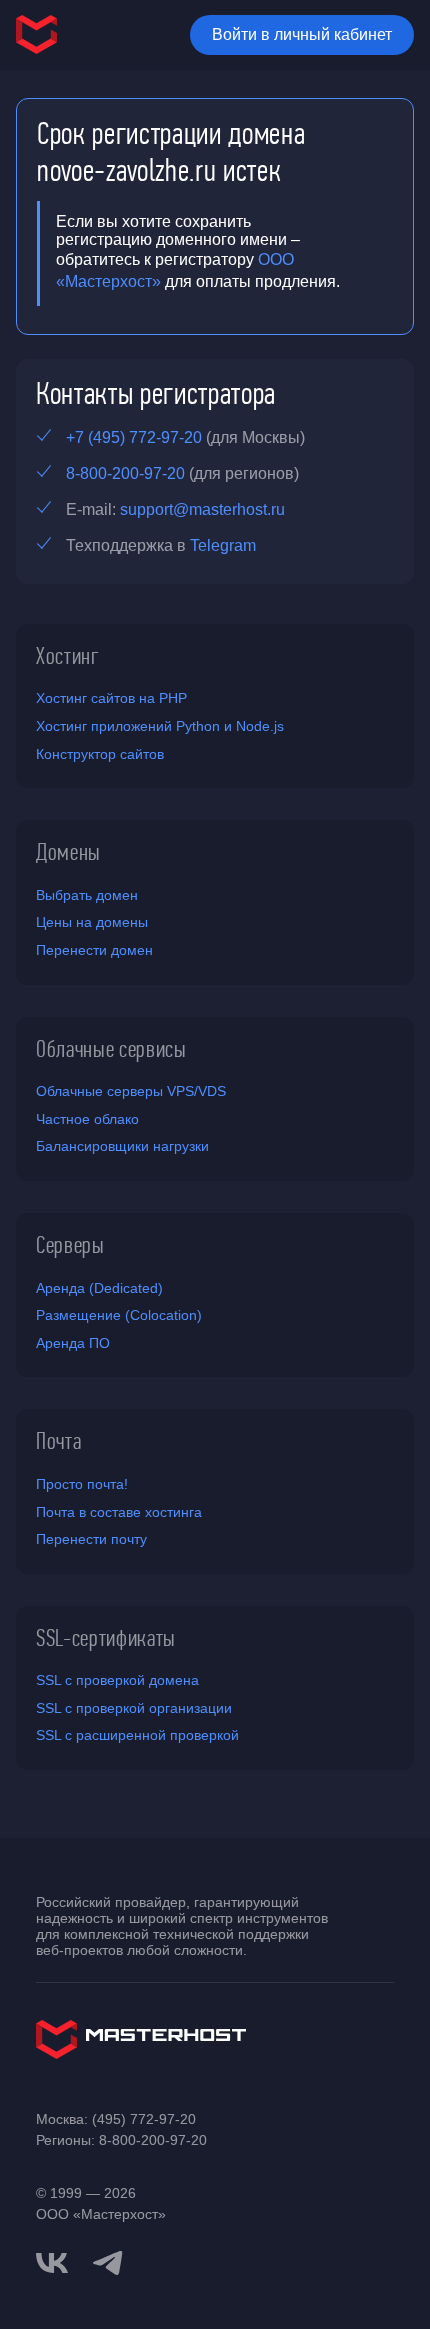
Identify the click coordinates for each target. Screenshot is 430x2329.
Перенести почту (91, 1539)
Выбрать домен (87, 895)
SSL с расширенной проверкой (137, 1735)
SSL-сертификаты (106, 1638)
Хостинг (68, 656)
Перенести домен (94, 950)
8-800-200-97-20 (125, 473)
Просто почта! (82, 1484)
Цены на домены (92, 922)
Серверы (70, 1245)
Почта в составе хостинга (119, 1512)
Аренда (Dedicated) (99, 1288)
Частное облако (87, 1119)
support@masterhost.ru (202, 509)
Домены (68, 852)
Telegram (223, 545)
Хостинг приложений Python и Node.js (160, 726)
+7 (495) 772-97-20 (134, 437)
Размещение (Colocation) (119, 1315)
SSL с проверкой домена (117, 1680)
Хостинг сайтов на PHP (111, 698)
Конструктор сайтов (100, 754)
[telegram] (108, 2261)
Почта (58, 1441)
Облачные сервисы (111, 1049)
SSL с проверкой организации (134, 1708)
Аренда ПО (73, 1343)
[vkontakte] (52, 2263)
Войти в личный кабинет (302, 34)
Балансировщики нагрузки (122, 1146)
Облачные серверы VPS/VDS (131, 1091)
